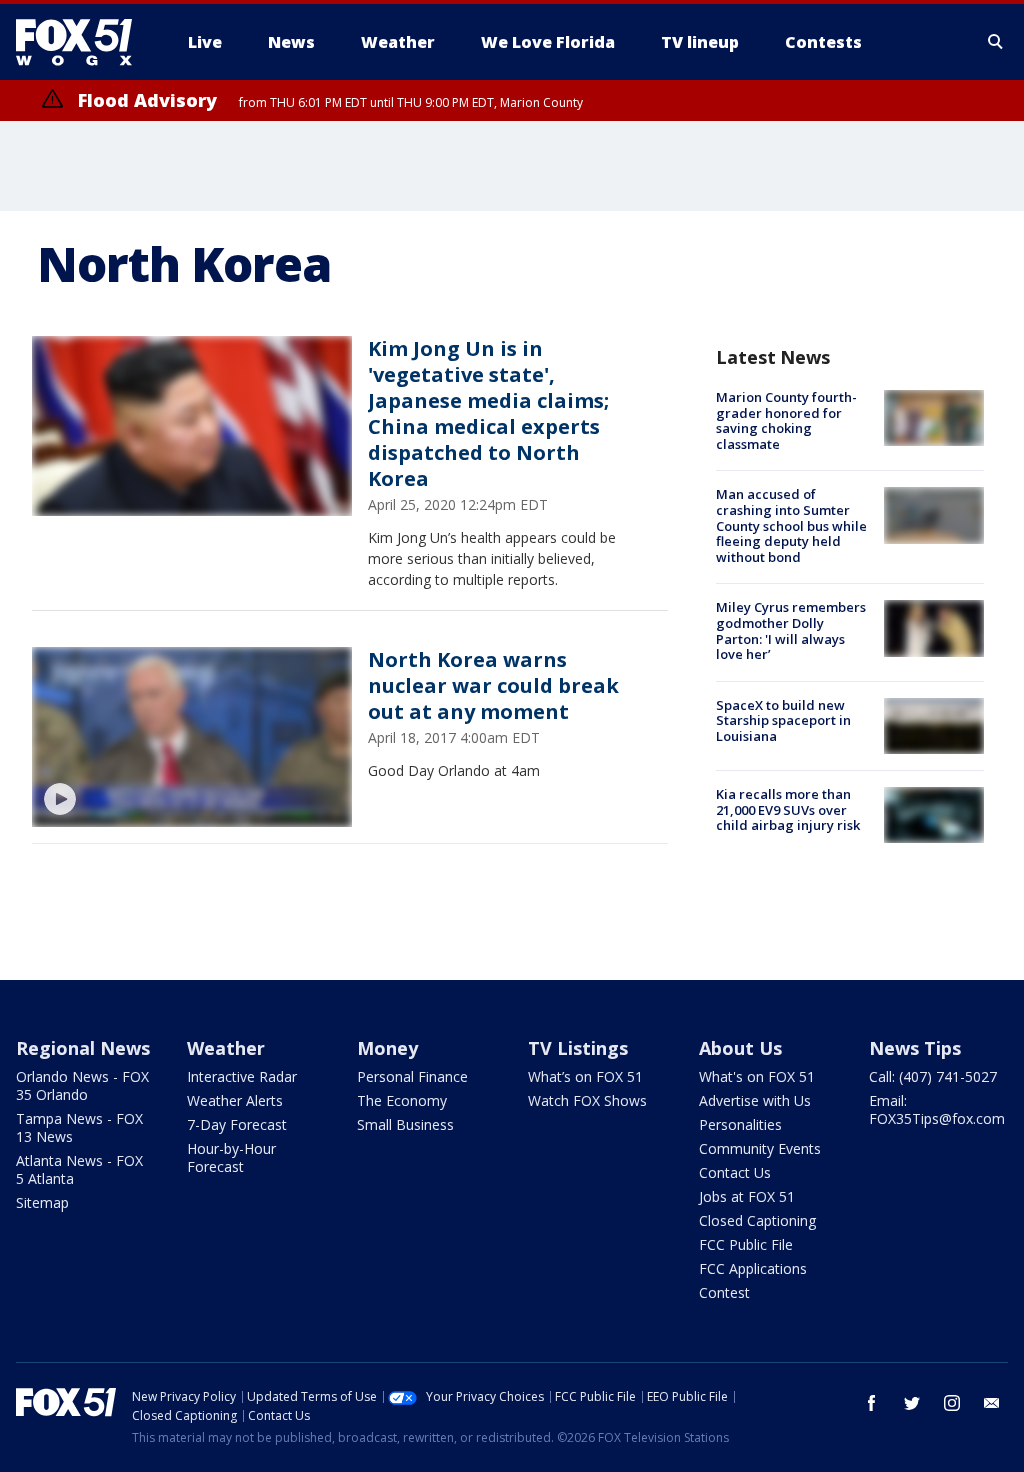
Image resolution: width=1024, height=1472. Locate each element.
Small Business (405, 1124)
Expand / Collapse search (996, 42)
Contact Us (735, 1172)
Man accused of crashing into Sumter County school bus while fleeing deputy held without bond (791, 525)
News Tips (915, 1048)
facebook (872, 1403)
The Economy (402, 1100)
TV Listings (578, 1048)
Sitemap (42, 1202)
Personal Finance (412, 1076)
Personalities (740, 1124)
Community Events (760, 1148)
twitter (912, 1403)
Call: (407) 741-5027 (933, 1076)
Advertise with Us (755, 1100)
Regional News (83, 1048)
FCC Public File (746, 1244)
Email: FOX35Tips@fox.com (937, 1109)
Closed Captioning (757, 1220)
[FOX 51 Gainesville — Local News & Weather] (82, 42)
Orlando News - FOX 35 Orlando (82, 1085)
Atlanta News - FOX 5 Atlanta (79, 1169)
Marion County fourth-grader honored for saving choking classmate (786, 420)
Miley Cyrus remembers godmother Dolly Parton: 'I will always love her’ (791, 630)
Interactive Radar (242, 1076)
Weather (226, 1048)
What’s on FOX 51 (585, 1076)
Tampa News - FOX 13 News (79, 1127)
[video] (192, 737)
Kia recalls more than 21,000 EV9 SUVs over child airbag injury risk (788, 809)
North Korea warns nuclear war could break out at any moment (493, 685)
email (992, 1403)
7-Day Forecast (237, 1124)
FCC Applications (753, 1268)
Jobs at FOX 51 (747, 1196)
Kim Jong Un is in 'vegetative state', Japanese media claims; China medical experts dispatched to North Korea (488, 413)
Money (387, 1048)
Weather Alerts (235, 1100)
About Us (740, 1048)
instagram (952, 1403)
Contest (724, 1292)
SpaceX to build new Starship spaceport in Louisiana (783, 720)
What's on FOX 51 (757, 1076)
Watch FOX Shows (587, 1100)
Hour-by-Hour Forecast (231, 1157)
